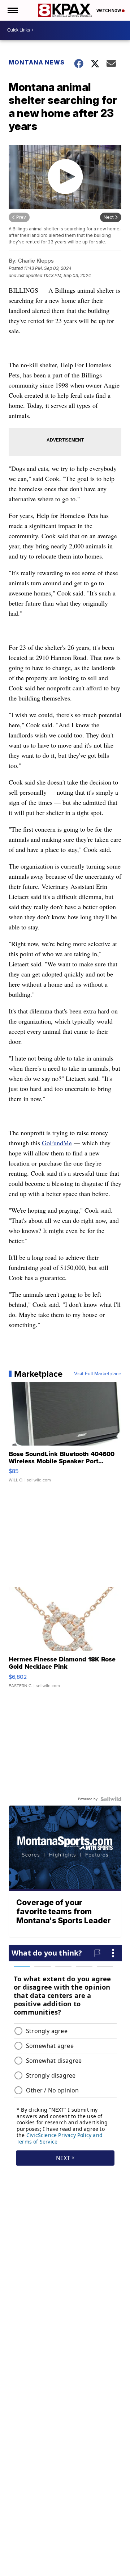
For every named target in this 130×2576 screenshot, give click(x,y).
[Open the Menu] (12, 10)
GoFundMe (57, 1143)
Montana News (37, 62)
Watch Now (109, 11)
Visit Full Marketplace (98, 1374)
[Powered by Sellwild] (111, 1799)
